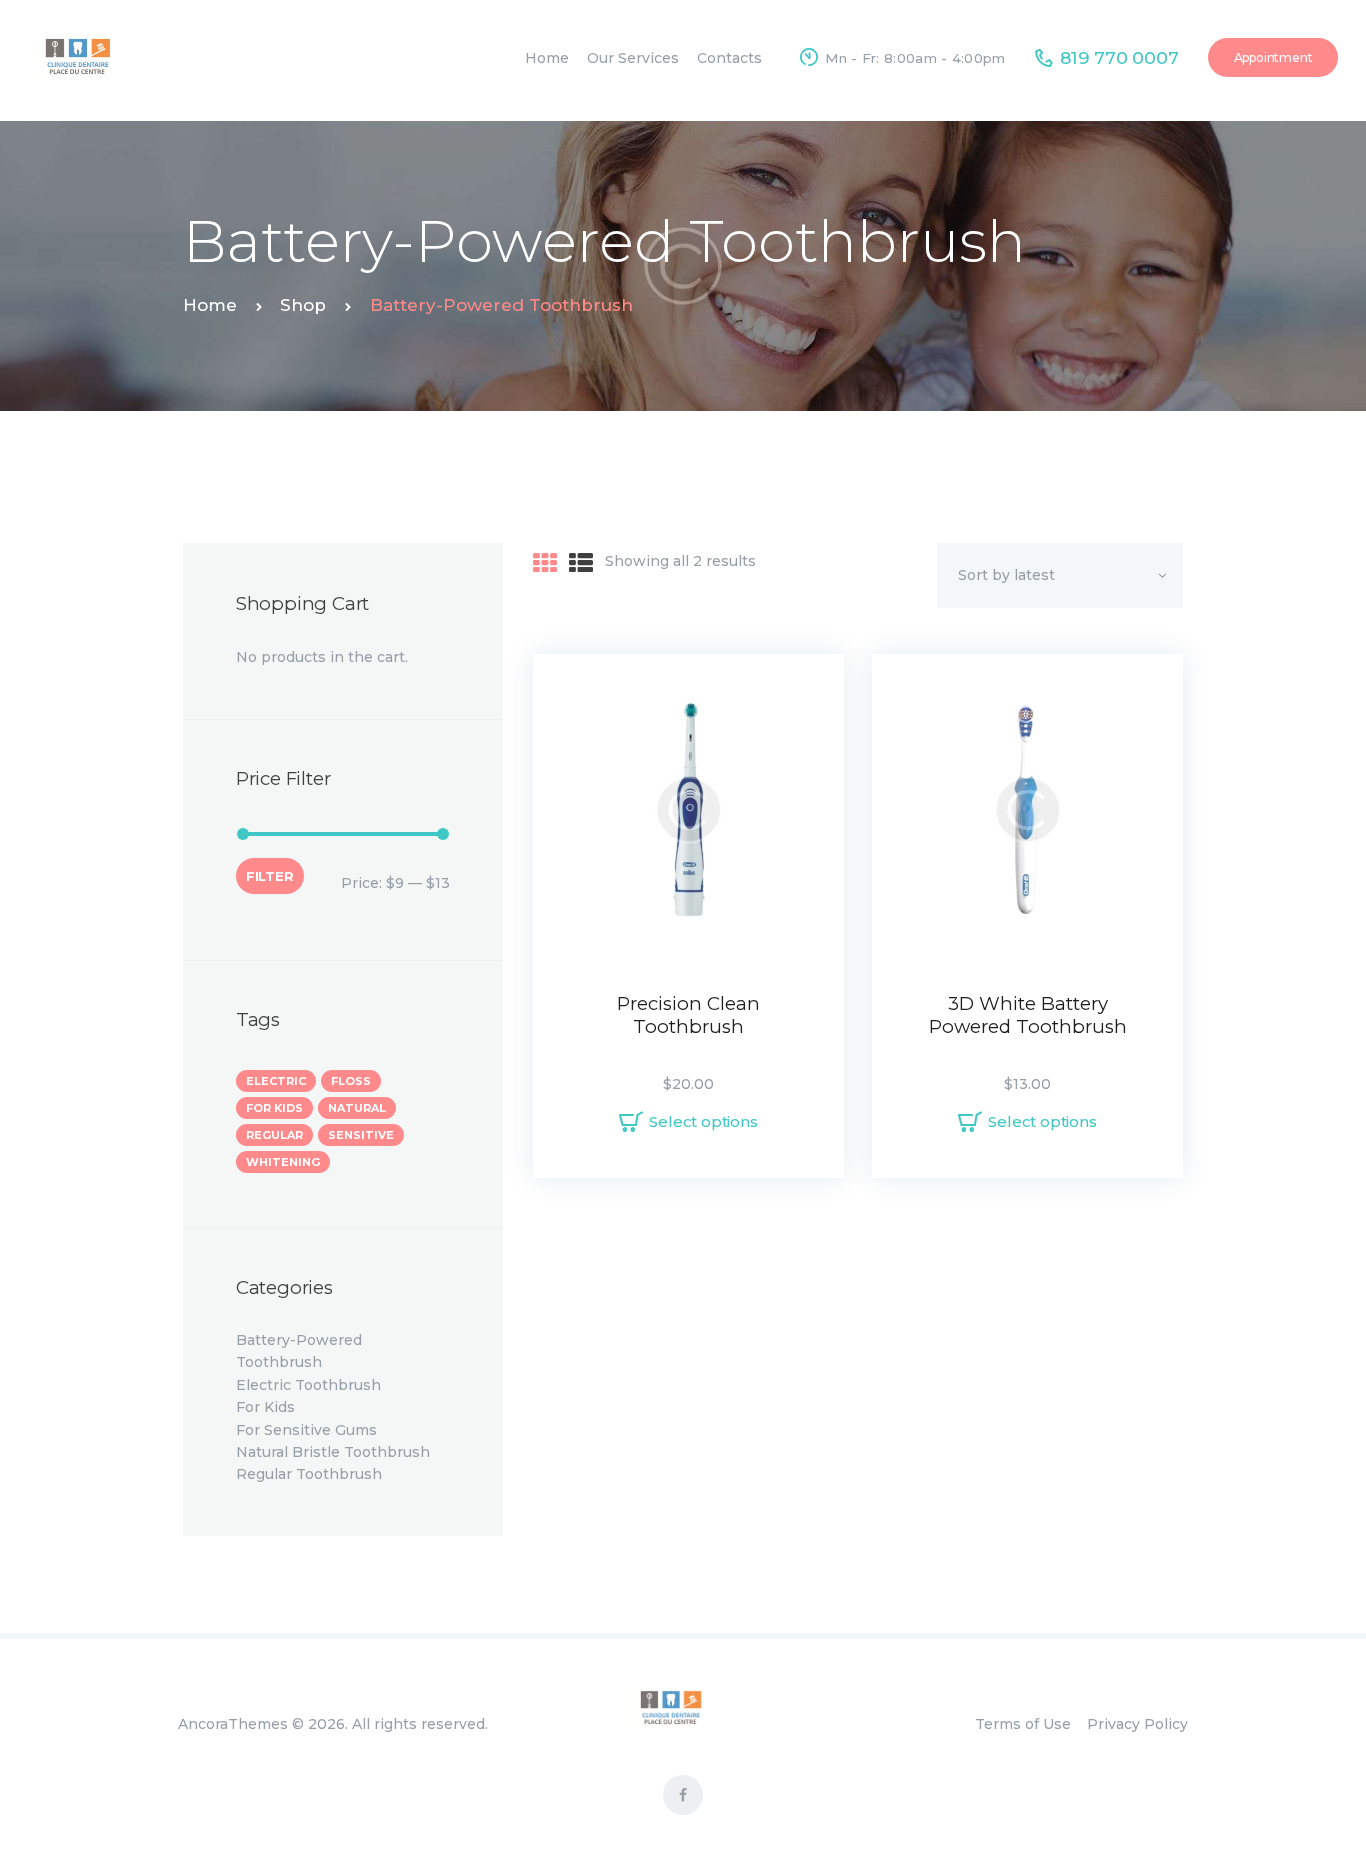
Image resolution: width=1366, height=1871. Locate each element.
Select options (703, 1121)
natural (357, 1108)
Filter (270, 876)
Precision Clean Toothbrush (688, 1015)
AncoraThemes (233, 1724)
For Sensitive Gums (306, 1430)
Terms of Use (1023, 1724)
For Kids (265, 1407)
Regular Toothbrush (309, 1474)
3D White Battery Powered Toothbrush (1028, 1015)
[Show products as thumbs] (545, 563)
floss (351, 1081)
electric (276, 1081)
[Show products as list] (581, 563)
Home (210, 305)
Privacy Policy (1137, 1724)
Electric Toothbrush (308, 1385)
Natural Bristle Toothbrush (333, 1452)
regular (274, 1135)
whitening (283, 1162)
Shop (303, 305)
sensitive (361, 1135)
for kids (274, 1108)
